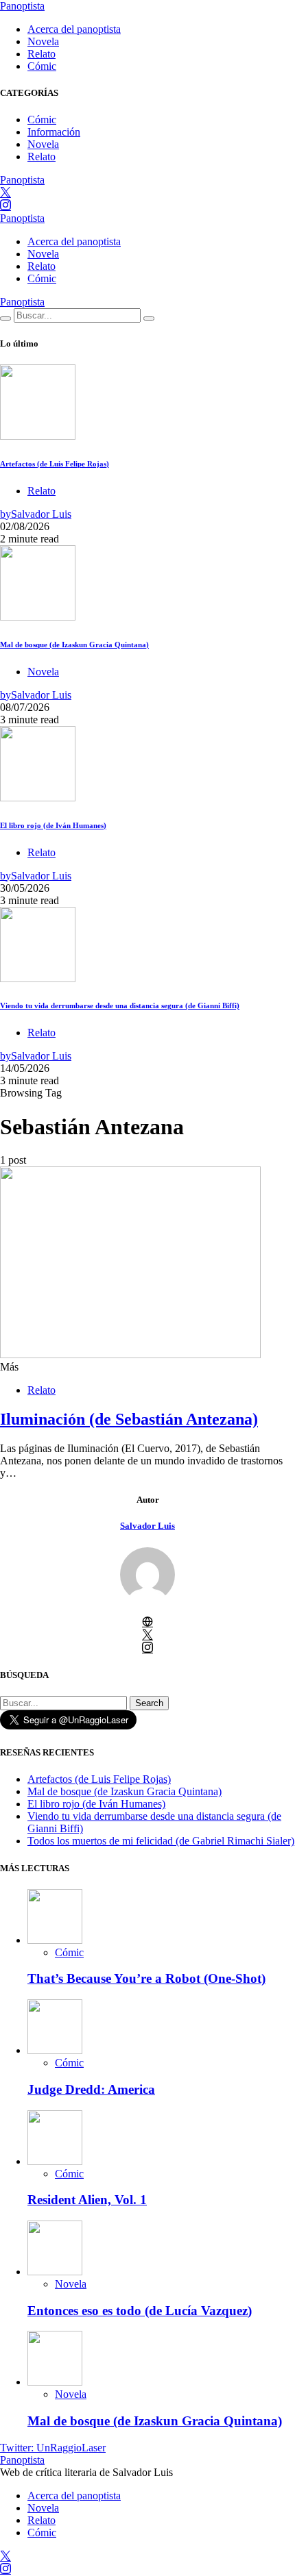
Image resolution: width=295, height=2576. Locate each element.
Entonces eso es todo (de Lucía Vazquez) (140, 2311)
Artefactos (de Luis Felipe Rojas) (55, 464)
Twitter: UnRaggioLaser (53, 2448)
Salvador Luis (147, 1526)
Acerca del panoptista (74, 29)
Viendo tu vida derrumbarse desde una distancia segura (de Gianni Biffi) (120, 1005)
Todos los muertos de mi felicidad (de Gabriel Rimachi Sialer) (161, 1841)
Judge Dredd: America (91, 2089)
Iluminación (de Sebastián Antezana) (129, 1419)
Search (149, 1703)
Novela (43, 41)
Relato (42, 54)
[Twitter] (5, 193)
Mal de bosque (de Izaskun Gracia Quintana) (74, 645)
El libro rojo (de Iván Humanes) (53, 825)
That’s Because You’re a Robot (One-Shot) (146, 1978)
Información (54, 132)
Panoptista (22, 6)
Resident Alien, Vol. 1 (87, 2200)
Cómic (42, 66)
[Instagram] (5, 206)
